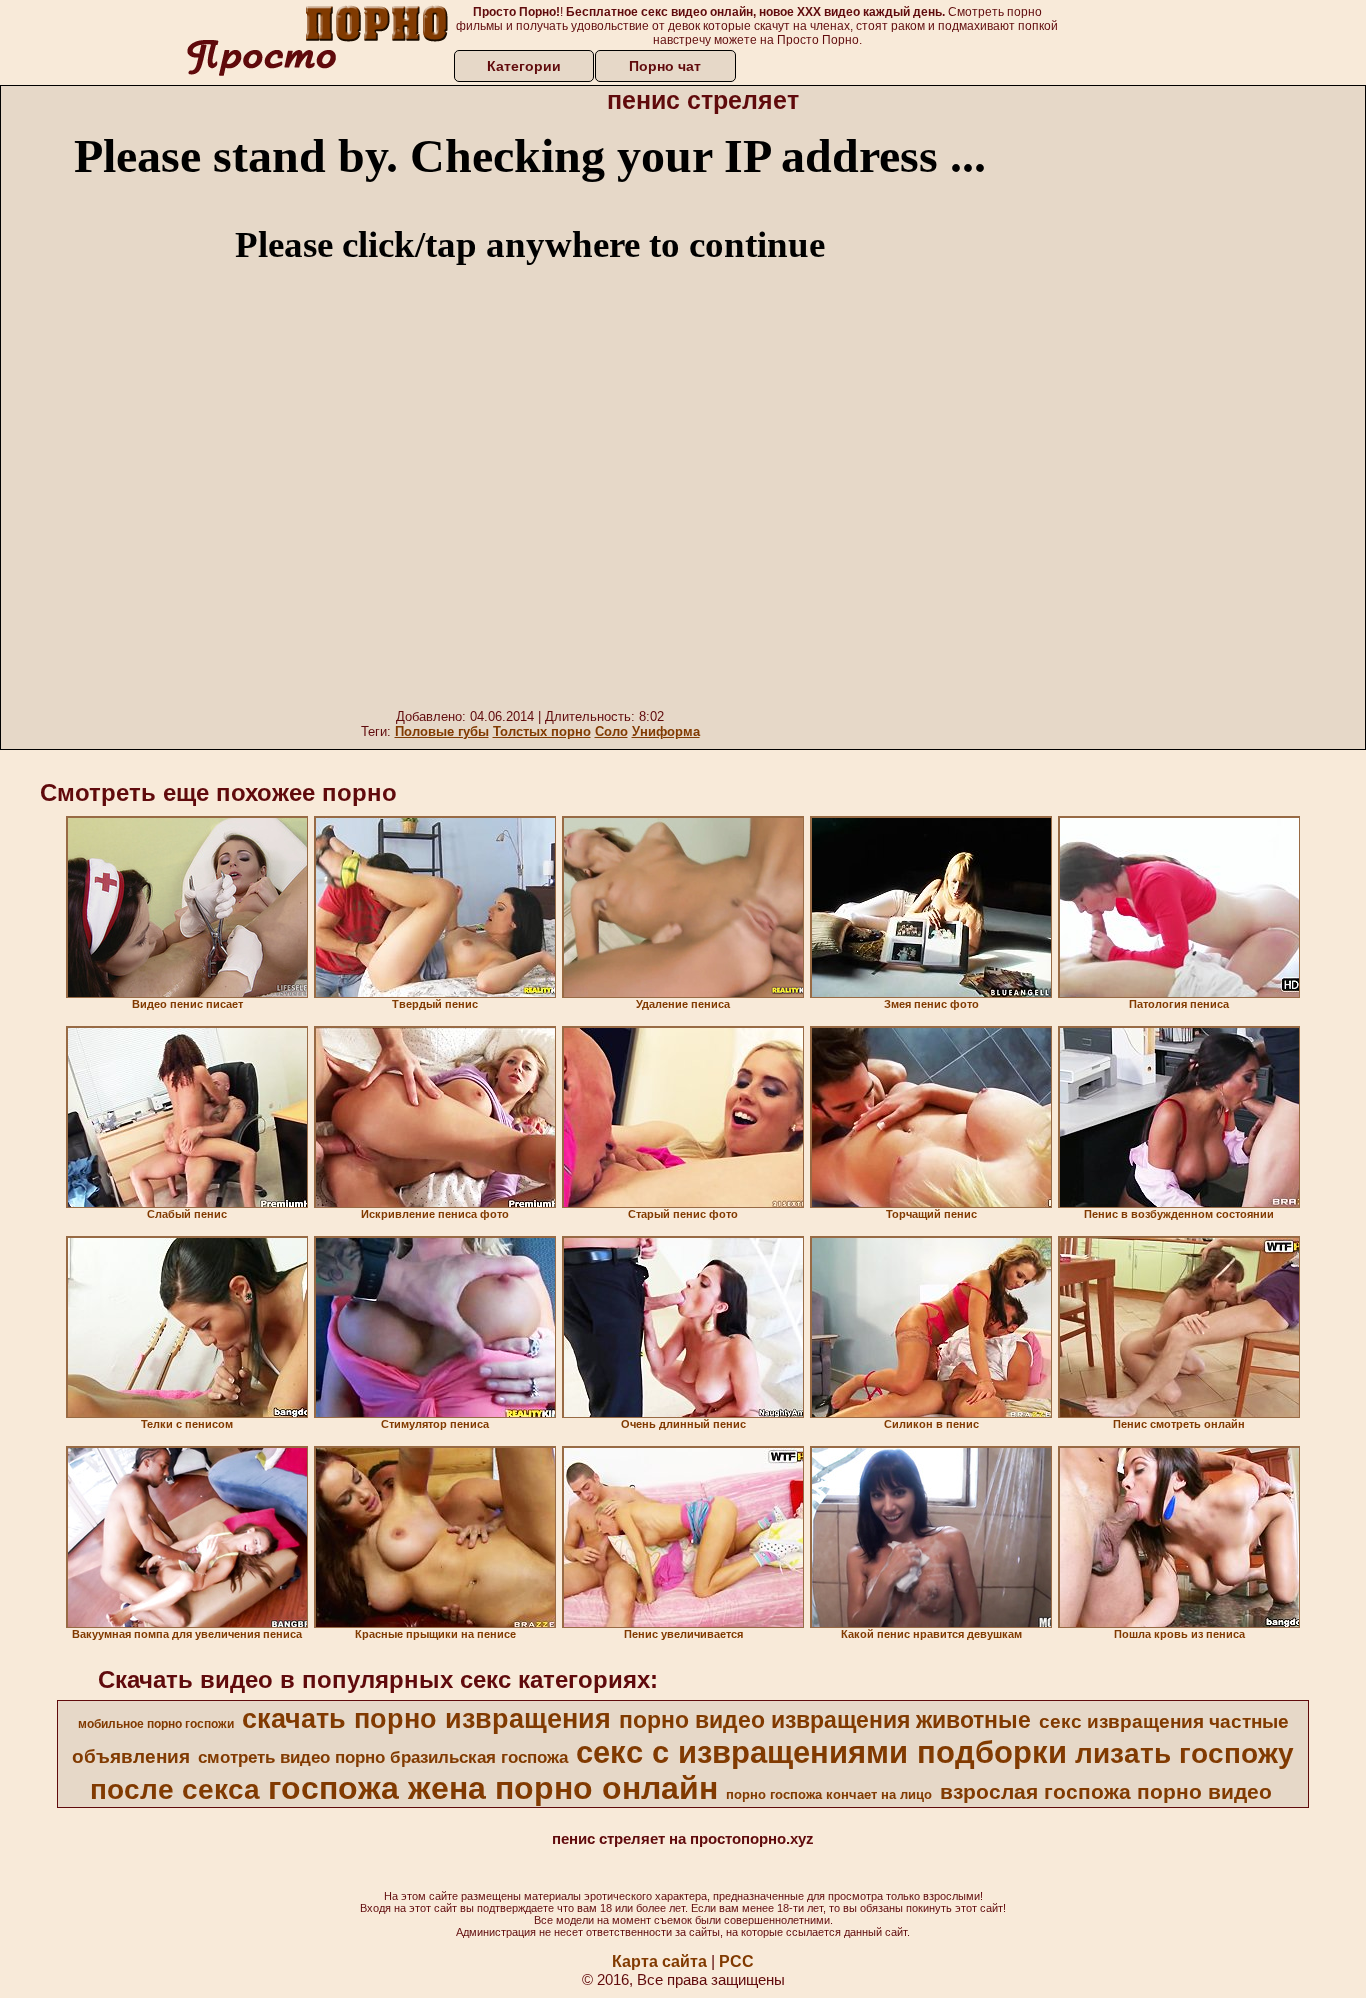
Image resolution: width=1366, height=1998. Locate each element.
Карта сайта (659, 1961)
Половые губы (442, 731)
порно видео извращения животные (825, 1720)
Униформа (666, 731)
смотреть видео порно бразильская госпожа (383, 1757)
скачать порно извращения (426, 1719)
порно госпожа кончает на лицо (829, 1794)
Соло (611, 731)
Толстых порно (542, 731)
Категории (524, 66)
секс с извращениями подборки (821, 1752)
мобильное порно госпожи (156, 1724)
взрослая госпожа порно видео (1106, 1792)
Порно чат (665, 66)
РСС (736, 1961)
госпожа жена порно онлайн (493, 1788)
